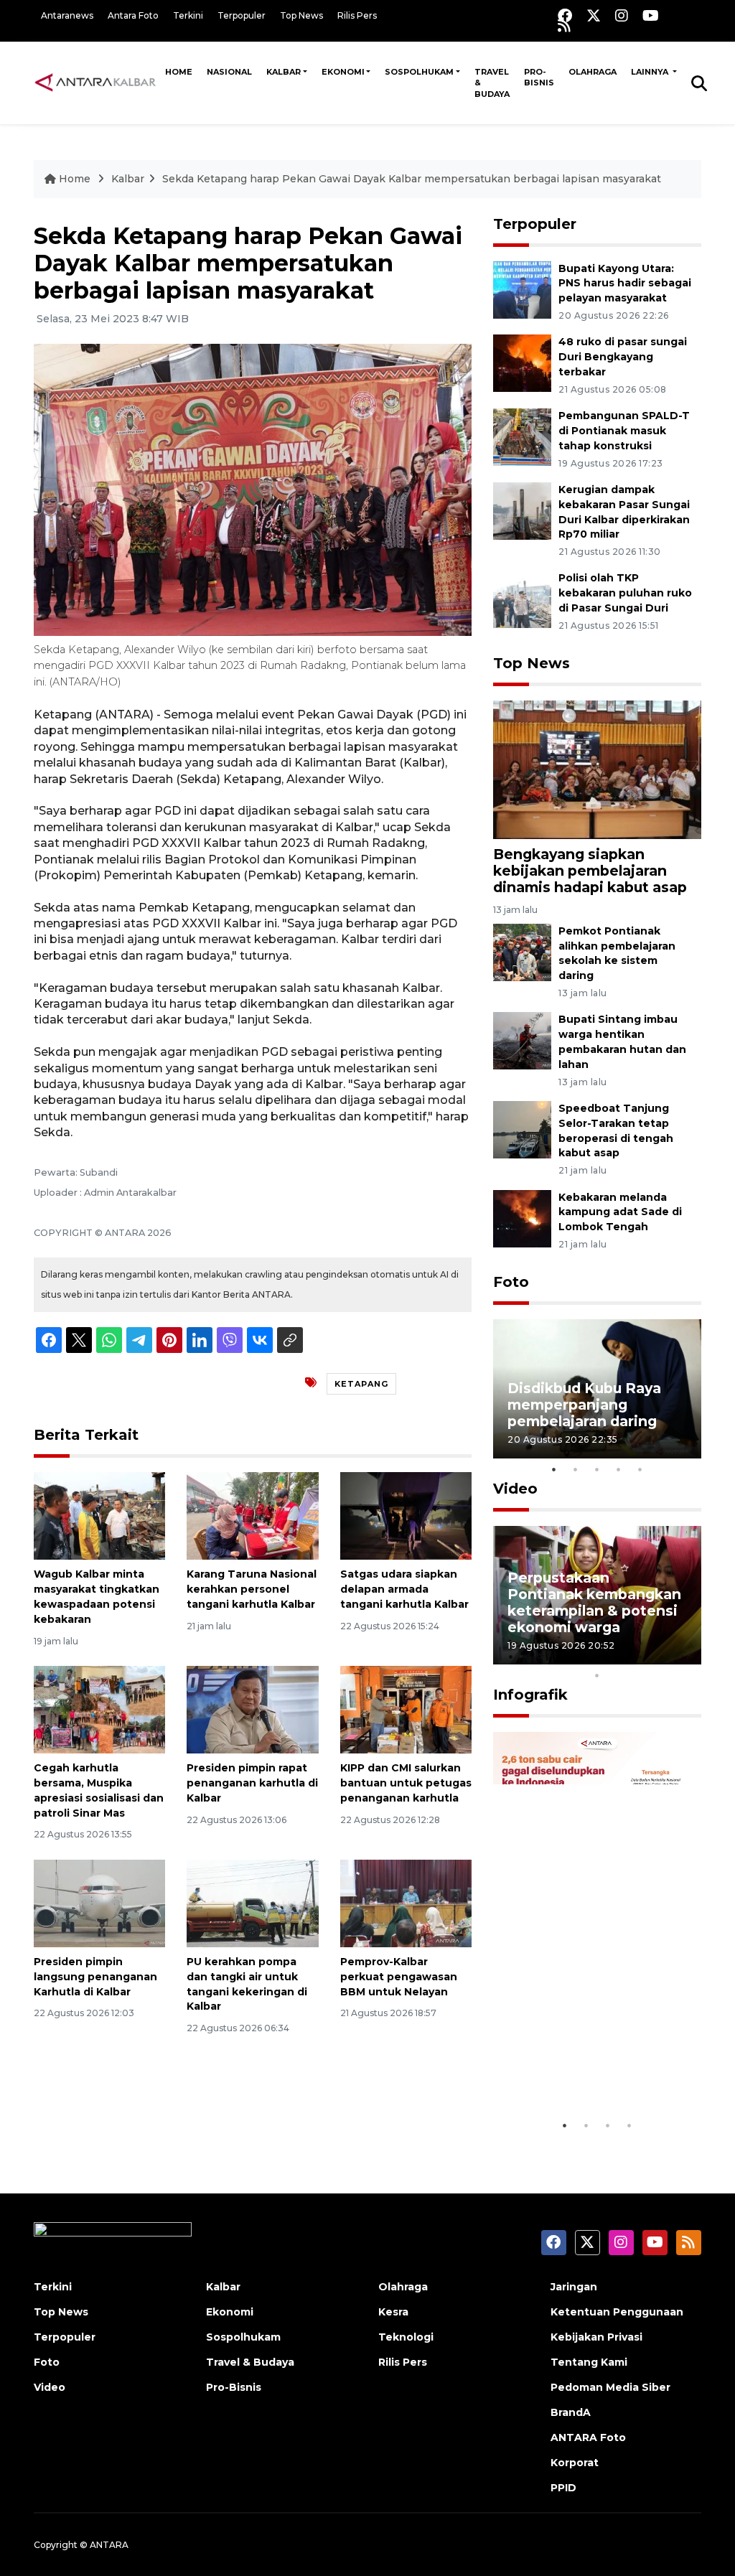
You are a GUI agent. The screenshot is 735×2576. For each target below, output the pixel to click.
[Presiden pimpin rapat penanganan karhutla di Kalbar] (252, 1709)
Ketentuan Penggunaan (617, 2312)
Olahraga (593, 72)
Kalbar (284, 72)
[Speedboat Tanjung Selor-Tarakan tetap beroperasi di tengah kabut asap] (522, 1129)
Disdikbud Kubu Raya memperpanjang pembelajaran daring (584, 1405)
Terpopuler (242, 15)
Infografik (530, 1695)
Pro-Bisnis (539, 77)
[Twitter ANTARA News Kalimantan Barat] (594, 15)
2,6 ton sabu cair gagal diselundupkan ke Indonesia (589, 2060)
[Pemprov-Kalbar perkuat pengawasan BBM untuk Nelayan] (406, 1902)
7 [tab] (640, 1657)
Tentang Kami (589, 2362)
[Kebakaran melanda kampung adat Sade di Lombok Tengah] (522, 1218)
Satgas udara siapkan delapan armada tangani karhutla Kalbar (404, 1589)
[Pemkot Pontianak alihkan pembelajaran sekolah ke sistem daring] (522, 951)
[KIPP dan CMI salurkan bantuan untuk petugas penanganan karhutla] (406, 1709)
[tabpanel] (597, 1388)
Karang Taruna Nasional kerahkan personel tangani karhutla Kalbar (252, 1589)
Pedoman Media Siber (610, 2387)
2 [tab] (576, 1469)
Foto (511, 1282)
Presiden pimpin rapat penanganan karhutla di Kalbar (252, 1783)
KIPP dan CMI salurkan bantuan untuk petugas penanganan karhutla (406, 1783)
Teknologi (406, 2337)
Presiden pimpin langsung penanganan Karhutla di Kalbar (95, 1977)
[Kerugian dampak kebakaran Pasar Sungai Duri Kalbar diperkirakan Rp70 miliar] (522, 510)
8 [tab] (662, 1657)
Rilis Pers (357, 15)
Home (179, 72)
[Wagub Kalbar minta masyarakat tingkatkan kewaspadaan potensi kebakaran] (99, 1515)
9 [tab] (683, 1657)
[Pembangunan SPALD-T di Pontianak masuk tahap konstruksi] (522, 436)
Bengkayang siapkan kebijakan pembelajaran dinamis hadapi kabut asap (590, 871)
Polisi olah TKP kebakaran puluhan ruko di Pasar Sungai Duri (625, 593)
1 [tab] (554, 1469)
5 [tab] (640, 1469)
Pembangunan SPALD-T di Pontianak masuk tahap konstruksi (624, 431)
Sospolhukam (419, 72)
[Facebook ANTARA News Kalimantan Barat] (565, 15)
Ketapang (361, 1384)
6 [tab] (619, 1657)
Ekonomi (343, 72)
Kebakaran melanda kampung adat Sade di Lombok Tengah (620, 1212)
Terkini (188, 15)
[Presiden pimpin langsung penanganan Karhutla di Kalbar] (99, 1902)
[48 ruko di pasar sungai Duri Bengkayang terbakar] (522, 363)
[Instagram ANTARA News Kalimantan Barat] (622, 15)
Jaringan (574, 2287)
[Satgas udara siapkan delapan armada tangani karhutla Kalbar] (406, 1515)
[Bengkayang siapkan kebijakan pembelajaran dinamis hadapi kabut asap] (597, 769)
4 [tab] (619, 1469)
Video (515, 1489)
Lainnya (651, 72)
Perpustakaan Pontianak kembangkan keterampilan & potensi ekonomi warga (594, 1602)
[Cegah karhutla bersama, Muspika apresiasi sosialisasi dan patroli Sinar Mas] (99, 1709)
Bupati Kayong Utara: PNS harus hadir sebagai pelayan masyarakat (625, 284)
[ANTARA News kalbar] (96, 83)
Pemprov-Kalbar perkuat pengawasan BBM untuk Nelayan (399, 1977)
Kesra (393, 2312)
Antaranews (67, 15)
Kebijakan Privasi (596, 2337)
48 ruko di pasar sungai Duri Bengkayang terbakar (623, 357)
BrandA (571, 2412)
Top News (301, 15)
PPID (563, 2488)
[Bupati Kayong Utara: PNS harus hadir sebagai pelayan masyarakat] (522, 289)
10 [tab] (597, 1675)
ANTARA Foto (588, 2437)
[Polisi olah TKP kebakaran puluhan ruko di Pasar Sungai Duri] (522, 599)
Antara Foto (133, 15)
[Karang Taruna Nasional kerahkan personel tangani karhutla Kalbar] (252, 1515)
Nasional (229, 72)
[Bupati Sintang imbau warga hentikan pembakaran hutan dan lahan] (522, 1040)
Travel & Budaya (492, 83)
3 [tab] (597, 1469)
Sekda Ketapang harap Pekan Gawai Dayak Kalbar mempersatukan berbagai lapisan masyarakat (412, 179)
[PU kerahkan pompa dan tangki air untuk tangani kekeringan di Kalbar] (252, 1902)
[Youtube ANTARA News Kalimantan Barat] (651, 15)
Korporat (575, 2463)
